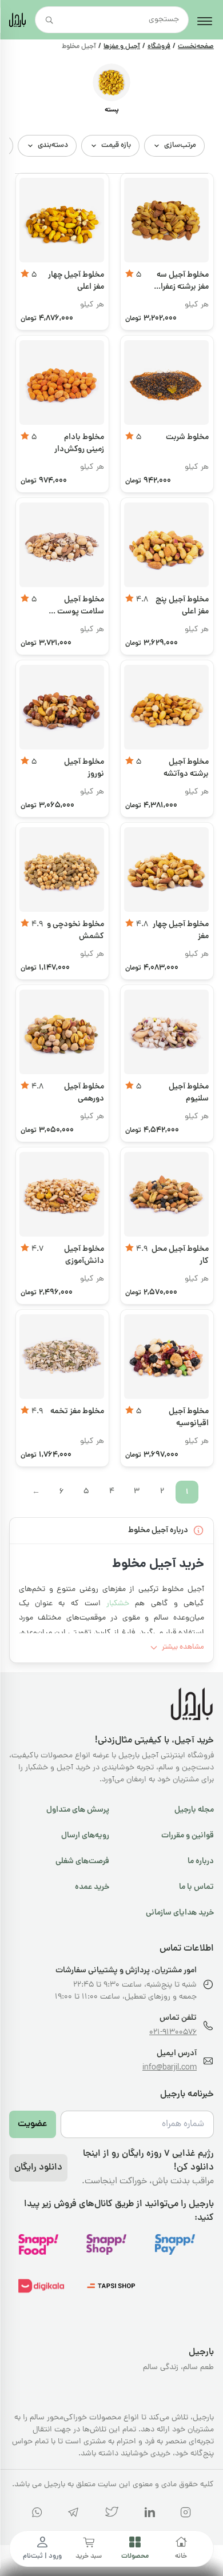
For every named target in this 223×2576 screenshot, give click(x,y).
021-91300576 (173, 2033)
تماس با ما (196, 1887)
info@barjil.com (170, 2068)
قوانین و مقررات (188, 1836)
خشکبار (118, 1604)
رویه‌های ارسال (85, 1836)
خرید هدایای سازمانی (180, 1913)
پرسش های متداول (78, 1810)
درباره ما (201, 1861)
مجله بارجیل (194, 1810)
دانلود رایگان (38, 2168)
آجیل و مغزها (122, 47)
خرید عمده (92, 1887)
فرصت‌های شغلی (82, 1861)
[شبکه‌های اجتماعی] (186, 2515)
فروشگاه (159, 47)
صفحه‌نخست (196, 47)
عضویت (33, 2124)
